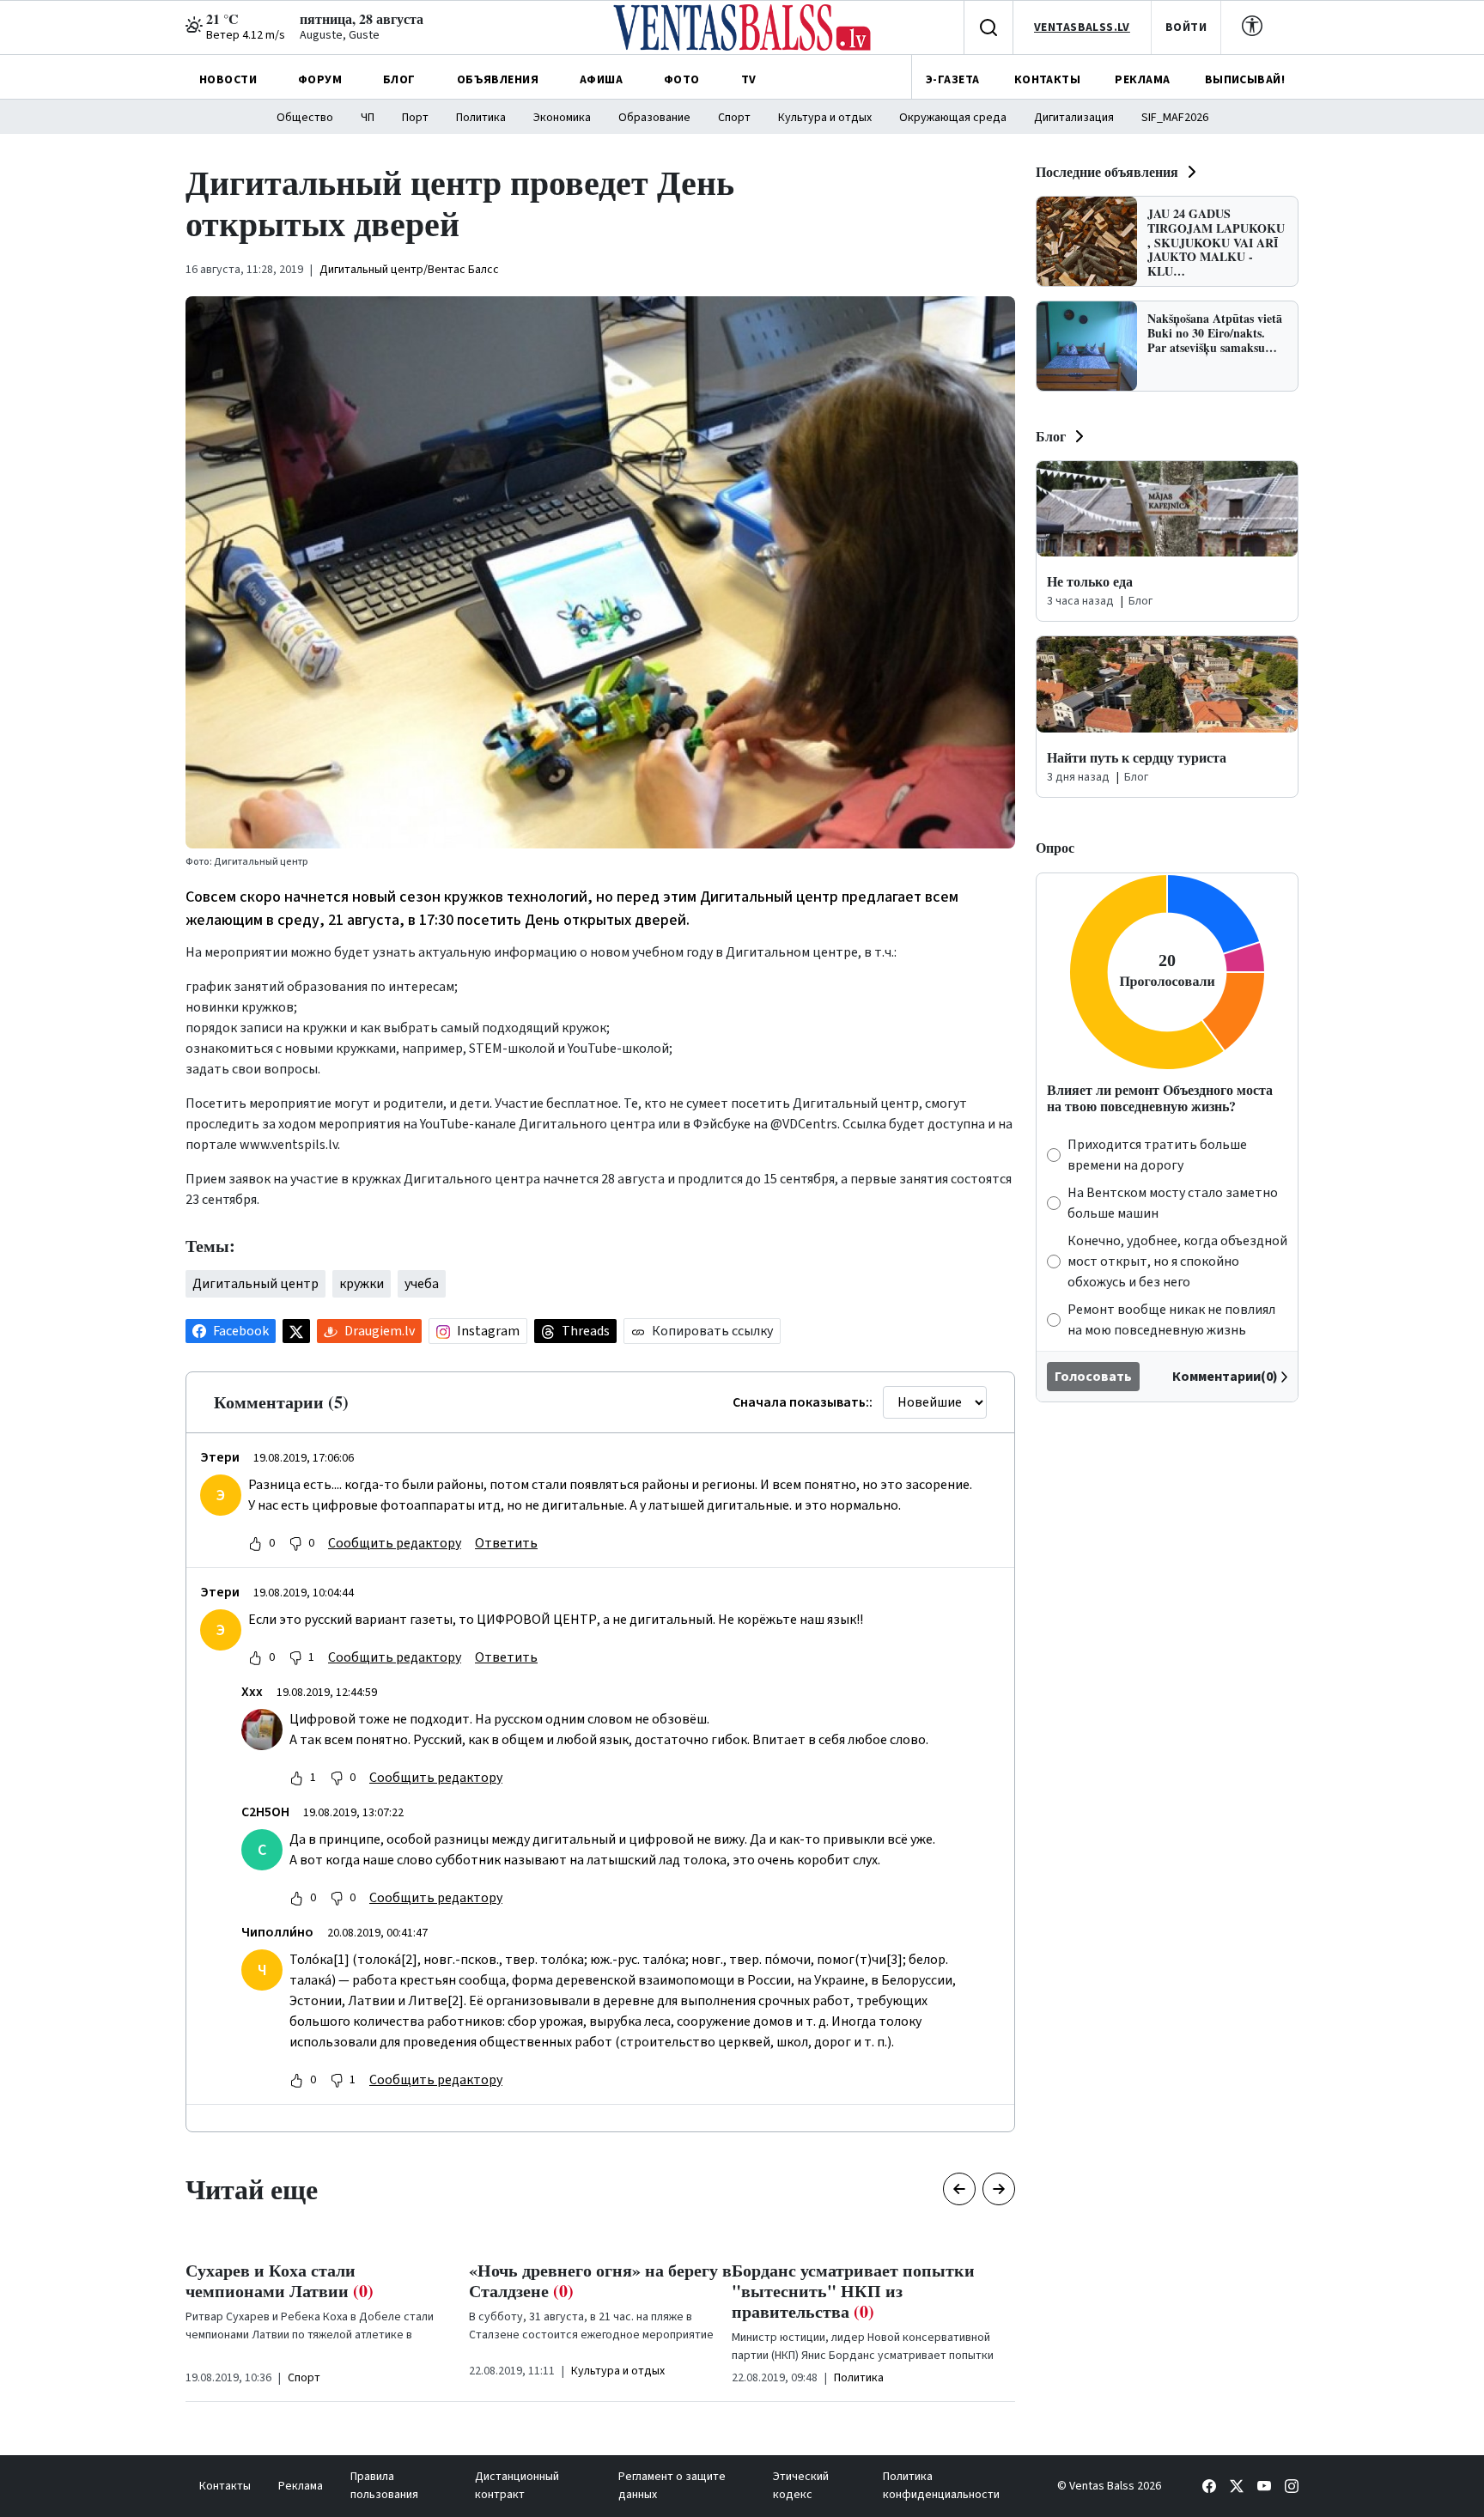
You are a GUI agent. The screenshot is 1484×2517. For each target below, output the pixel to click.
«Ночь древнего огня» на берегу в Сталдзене (600, 2280)
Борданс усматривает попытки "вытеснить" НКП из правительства (853, 2291)
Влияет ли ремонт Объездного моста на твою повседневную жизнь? (1160, 1097)
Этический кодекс (801, 2486)
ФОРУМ (320, 80)
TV (749, 80)
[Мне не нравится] (295, 1543)
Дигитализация (1074, 118)
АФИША (601, 80)
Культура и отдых (825, 118)
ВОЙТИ (1186, 27)
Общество (305, 118)
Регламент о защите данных (672, 2486)
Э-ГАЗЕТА (952, 80)
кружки (362, 1284)
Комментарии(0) (1225, 1377)
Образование (654, 118)
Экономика (562, 118)
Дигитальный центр (255, 1284)
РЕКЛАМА (1142, 80)
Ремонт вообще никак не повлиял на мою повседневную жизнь (1171, 1320)
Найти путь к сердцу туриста (1137, 757)
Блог (1051, 436)
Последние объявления (1107, 171)
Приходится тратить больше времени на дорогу (1157, 1155)
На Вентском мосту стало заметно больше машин (1173, 1203)
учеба (422, 1284)
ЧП (368, 118)
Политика (481, 118)
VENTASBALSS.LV (1082, 27)
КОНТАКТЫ (1047, 80)
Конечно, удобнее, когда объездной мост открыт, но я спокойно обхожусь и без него (1177, 1262)
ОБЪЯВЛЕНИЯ (498, 80)
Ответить (506, 1543)
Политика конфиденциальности (941, 2486)
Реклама (301, 2486)
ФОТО (682, 80)
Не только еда (1090, 581)
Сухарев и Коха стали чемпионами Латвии (280, 2280)
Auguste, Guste (340, 35)
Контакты (225, 2486)
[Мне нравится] (255, 1543)
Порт (415, 118)
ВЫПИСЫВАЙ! (1245, 80)
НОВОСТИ (228, 80)
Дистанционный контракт (517, 2486)
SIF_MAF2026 (1175, 118)
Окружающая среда (953, 118)
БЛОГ (399, 80)
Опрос (1055, 847)
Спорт (734, 118)
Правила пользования (384, 2486)
